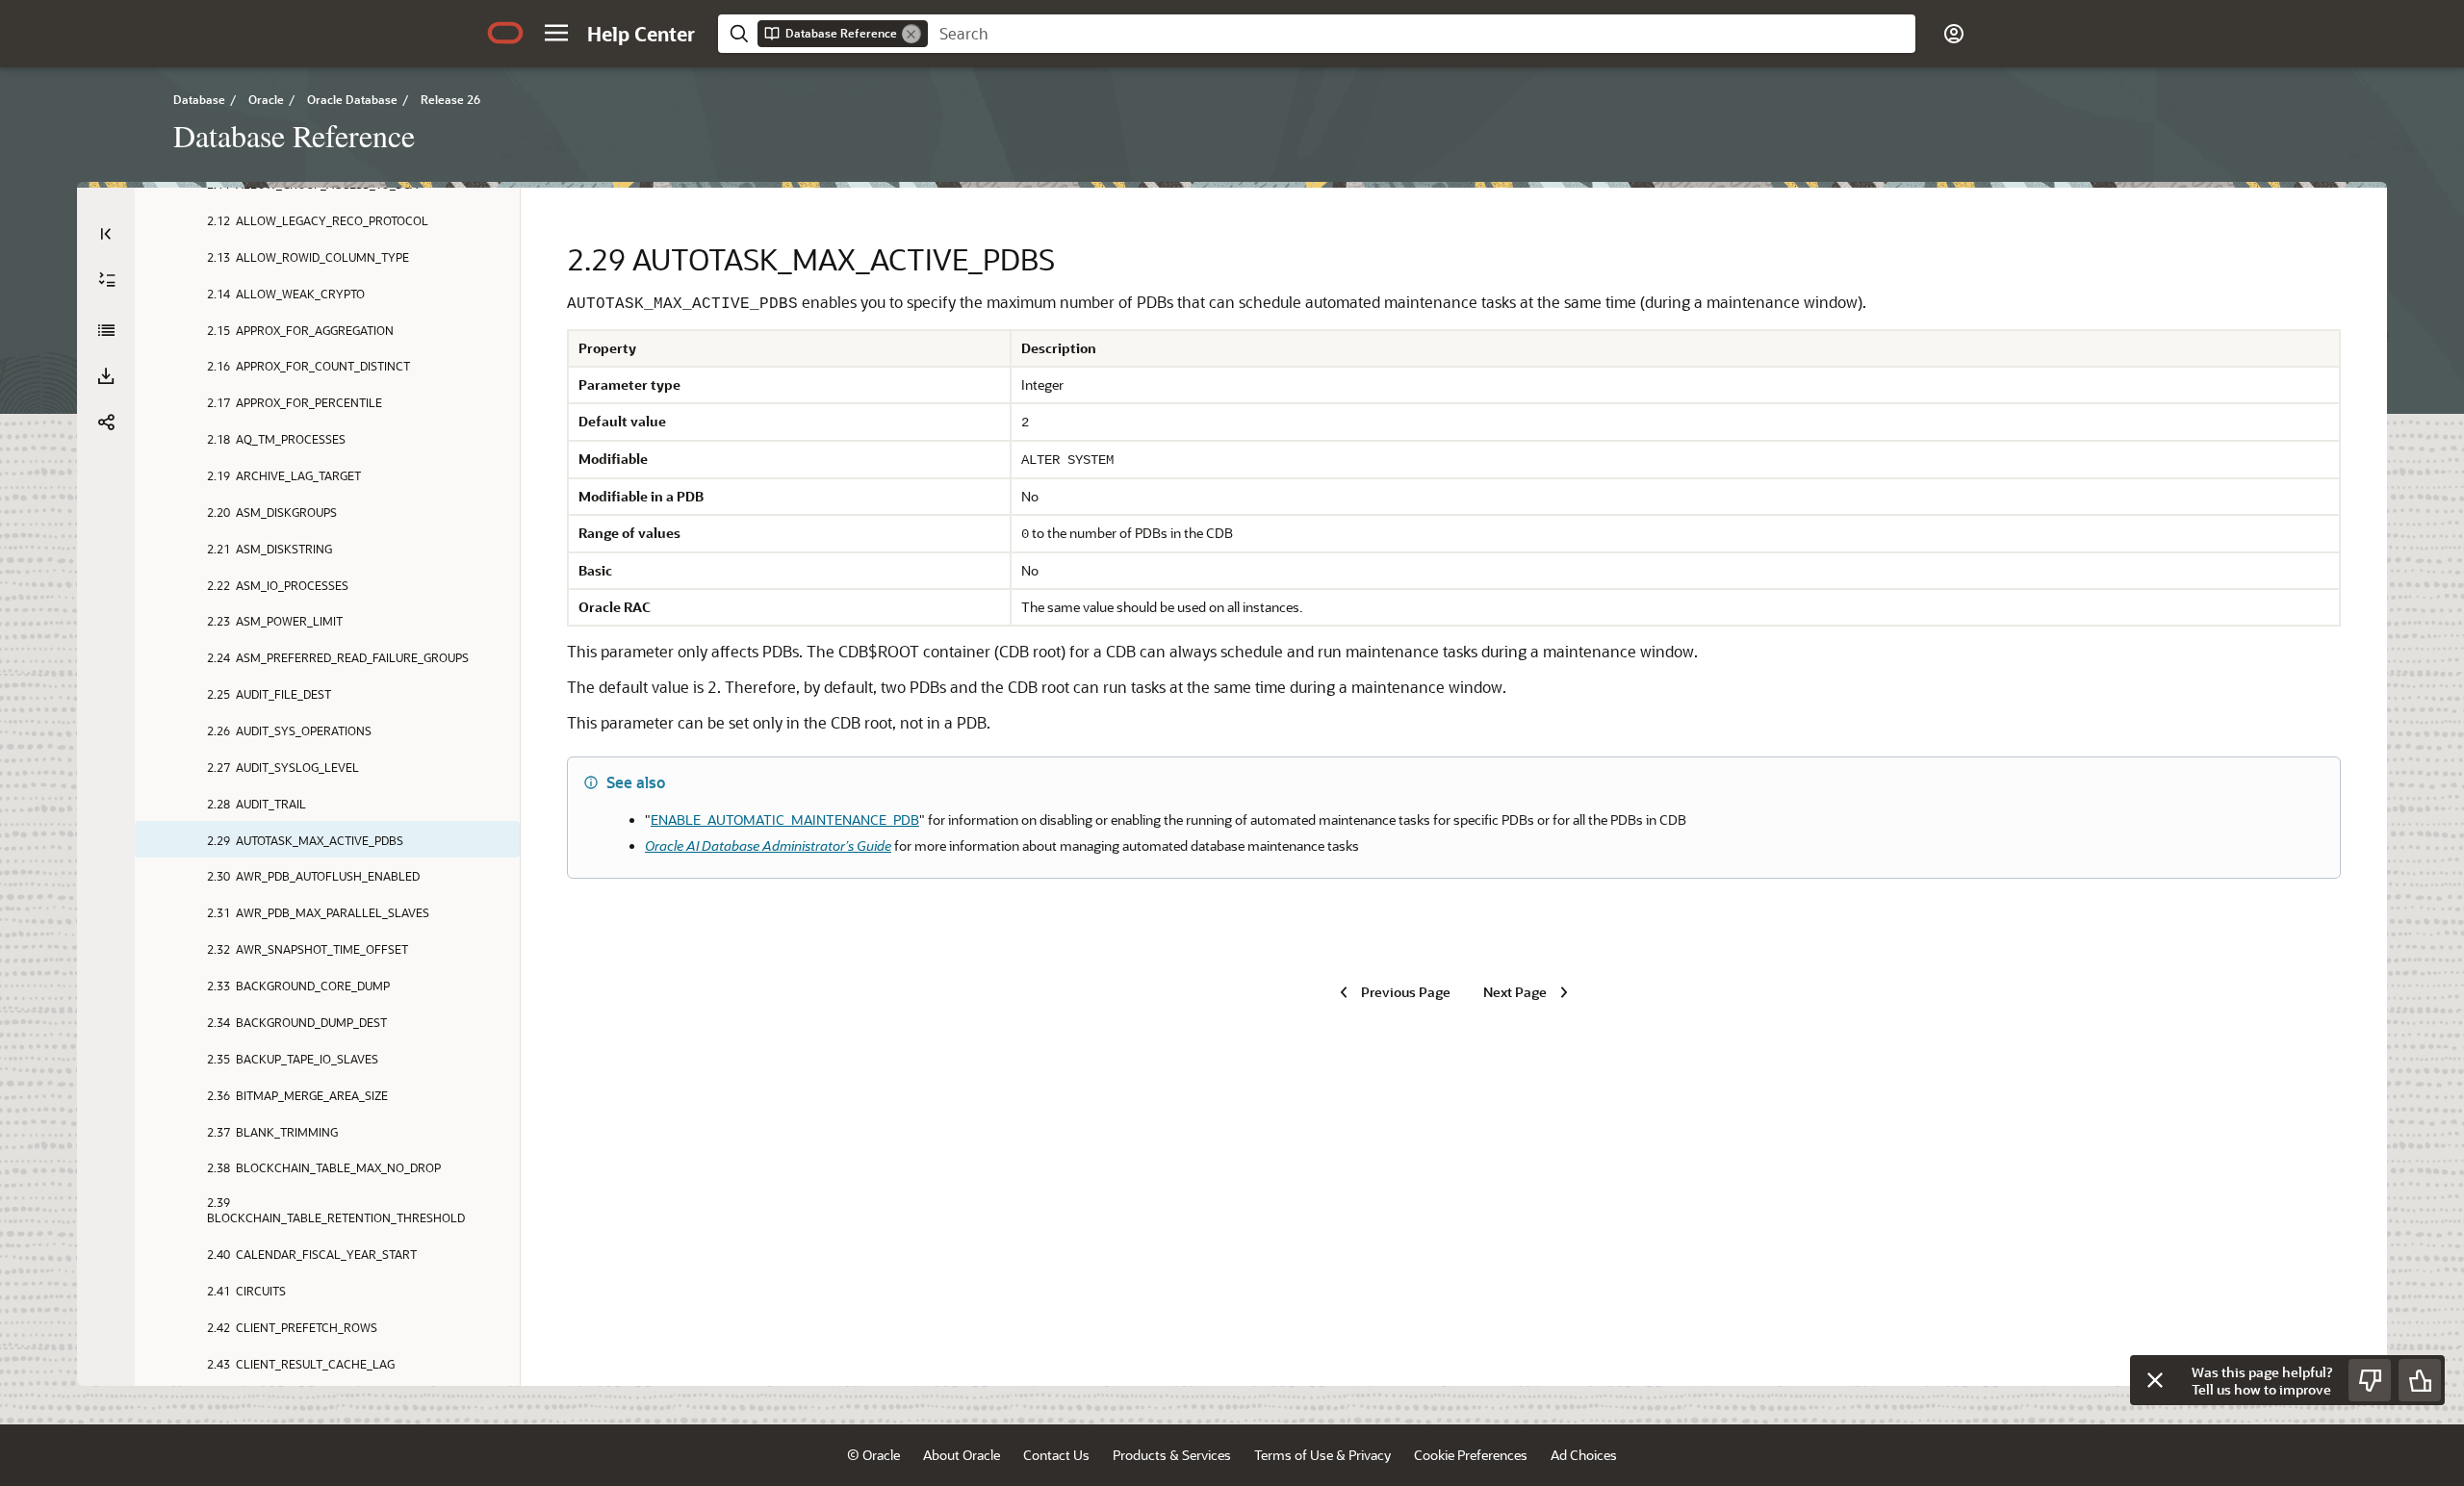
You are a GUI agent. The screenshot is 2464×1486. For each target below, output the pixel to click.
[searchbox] (1422, 34)
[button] (556, 33)
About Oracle (962, 1455)
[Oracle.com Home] (505, 33)
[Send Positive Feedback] (2420, 1380)
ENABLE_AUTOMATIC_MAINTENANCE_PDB (785, 820)
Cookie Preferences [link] (1471, 1455)
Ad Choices (1584, 1455)
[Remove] (911, 34)
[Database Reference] (106, 330)
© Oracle (873, 1455)
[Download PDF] (106, 376)
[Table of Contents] (106, 234)
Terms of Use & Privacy (1322, 1455)
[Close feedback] (2155, 1380)
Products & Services (1172, 1455)
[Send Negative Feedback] (2370, 1380)
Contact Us (1056, 1455)
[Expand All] (107, 280)
